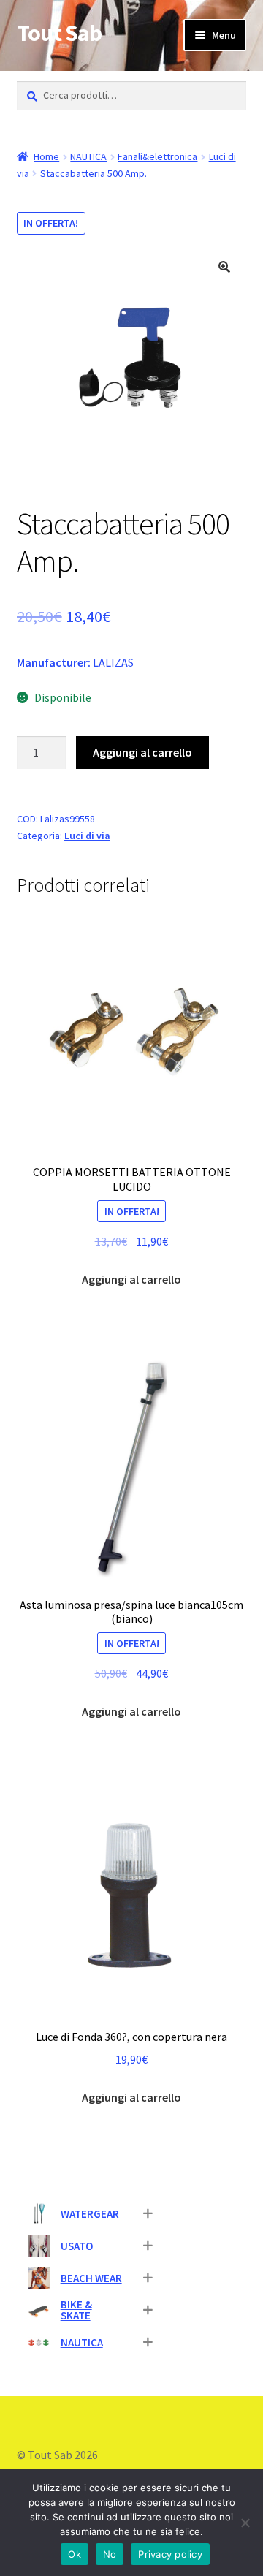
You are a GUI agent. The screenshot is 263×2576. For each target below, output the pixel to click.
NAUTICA (88, 156)
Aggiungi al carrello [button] (131, 1279)
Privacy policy (170, 2554)
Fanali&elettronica (157, 156)
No (110, 2554)
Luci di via (87, 836)
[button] (224, 267)
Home (46, 156)
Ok (75, 2554)
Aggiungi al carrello (142, 752)
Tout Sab (59, 33)
